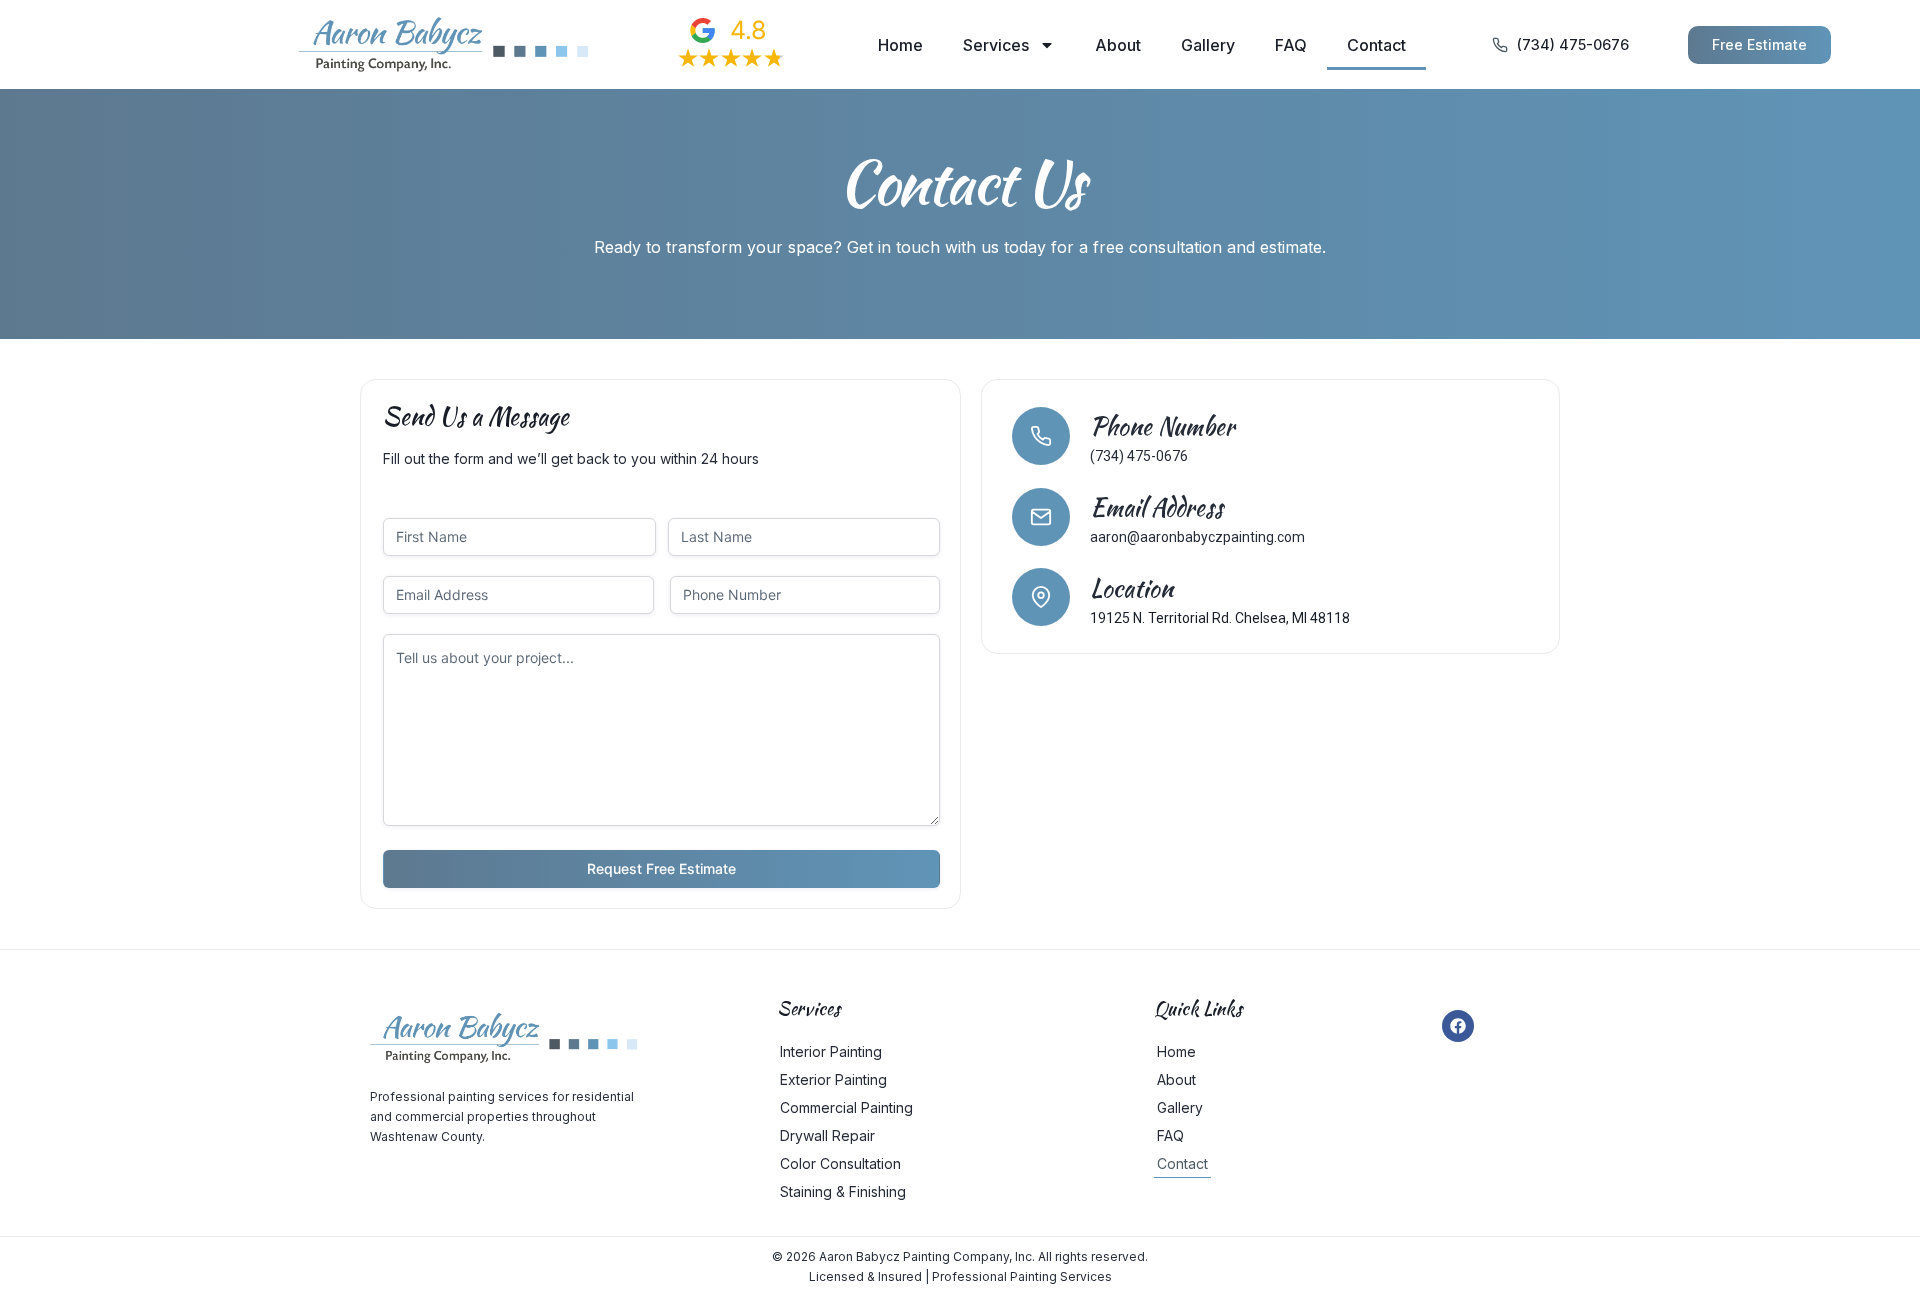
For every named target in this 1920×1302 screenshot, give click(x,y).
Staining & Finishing (843, 1191)
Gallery (1208, 45)
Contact (1376, 45)
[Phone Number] (1041, 436)
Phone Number (1162, 426)
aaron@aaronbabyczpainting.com (1197, 537)
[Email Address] (1041, 517)
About (1118, 45)
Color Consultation (840, 1163)
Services (996, 45)
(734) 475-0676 (1139, 456)
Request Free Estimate (661, 868)
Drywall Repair (827, 1135)
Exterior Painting (833, 1079)
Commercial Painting (846, 1107)
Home (900, 45)
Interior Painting (831, 1051)
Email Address (1156, 507)
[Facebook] (1458, 1026)
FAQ (1291, 45)
